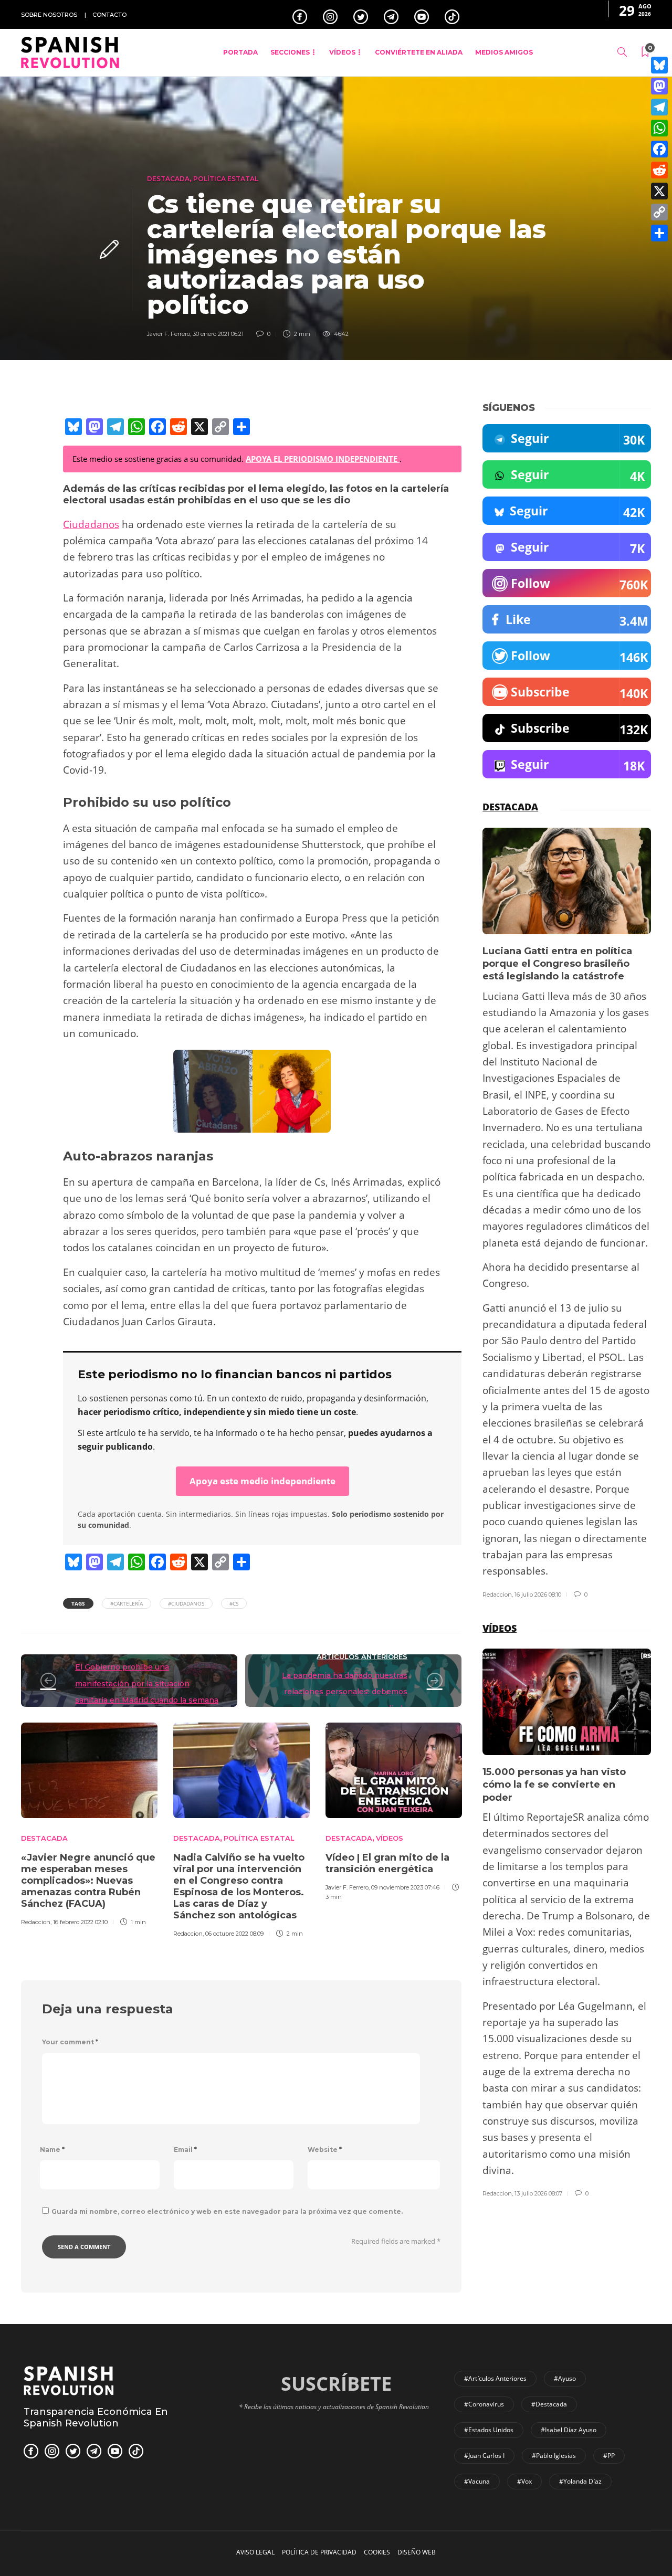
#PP (609, 2456)
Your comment (70, 2042)
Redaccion (36, 1922)
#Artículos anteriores (495, 2378)
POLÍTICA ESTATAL (226, 179)
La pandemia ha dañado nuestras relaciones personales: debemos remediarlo (345, 1692)
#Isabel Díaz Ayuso (569, 2430)
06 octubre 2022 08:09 (234, 1934)
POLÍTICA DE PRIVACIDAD (319, 2552)
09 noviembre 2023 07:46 (405, 1887)
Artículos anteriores (362, 1656)
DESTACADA (168, 179)
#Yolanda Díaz (580, 2481)
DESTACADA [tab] (510, 807)
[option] (89, 1823)
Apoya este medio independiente (262, 1481)
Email (185, 2150)
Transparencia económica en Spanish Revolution (96, 2417)
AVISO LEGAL (255, 2552)
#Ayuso (565, 2378)
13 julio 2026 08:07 (538, 2193)
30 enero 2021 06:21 (218, 334)
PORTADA (240, 52)
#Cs (234, 1603)
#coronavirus (484, 2404)
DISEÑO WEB (417, 2552)
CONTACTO (109, 15)
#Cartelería (127, 1603)
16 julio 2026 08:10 (538, 1595)
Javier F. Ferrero (169, 334)
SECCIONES (290, 52)
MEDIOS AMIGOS (504, 52)
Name (52, 2150)
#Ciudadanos (186, 1603)
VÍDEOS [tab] (500, 1628)
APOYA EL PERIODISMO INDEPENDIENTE (323, 459)
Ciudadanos (91, 524)
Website (325, 2150)
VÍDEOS (342, 52)
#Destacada (549, 2404)
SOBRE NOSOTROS (49, 15)
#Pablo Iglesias (554, 2456)
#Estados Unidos (489, 2430)
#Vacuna (477, 2481)
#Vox (524, 2481)
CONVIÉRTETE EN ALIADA (419, 52)
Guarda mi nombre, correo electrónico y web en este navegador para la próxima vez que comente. (227, 2211)
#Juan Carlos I (484, 2456)
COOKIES (377, 2552)
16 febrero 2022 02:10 (80, 1922)
